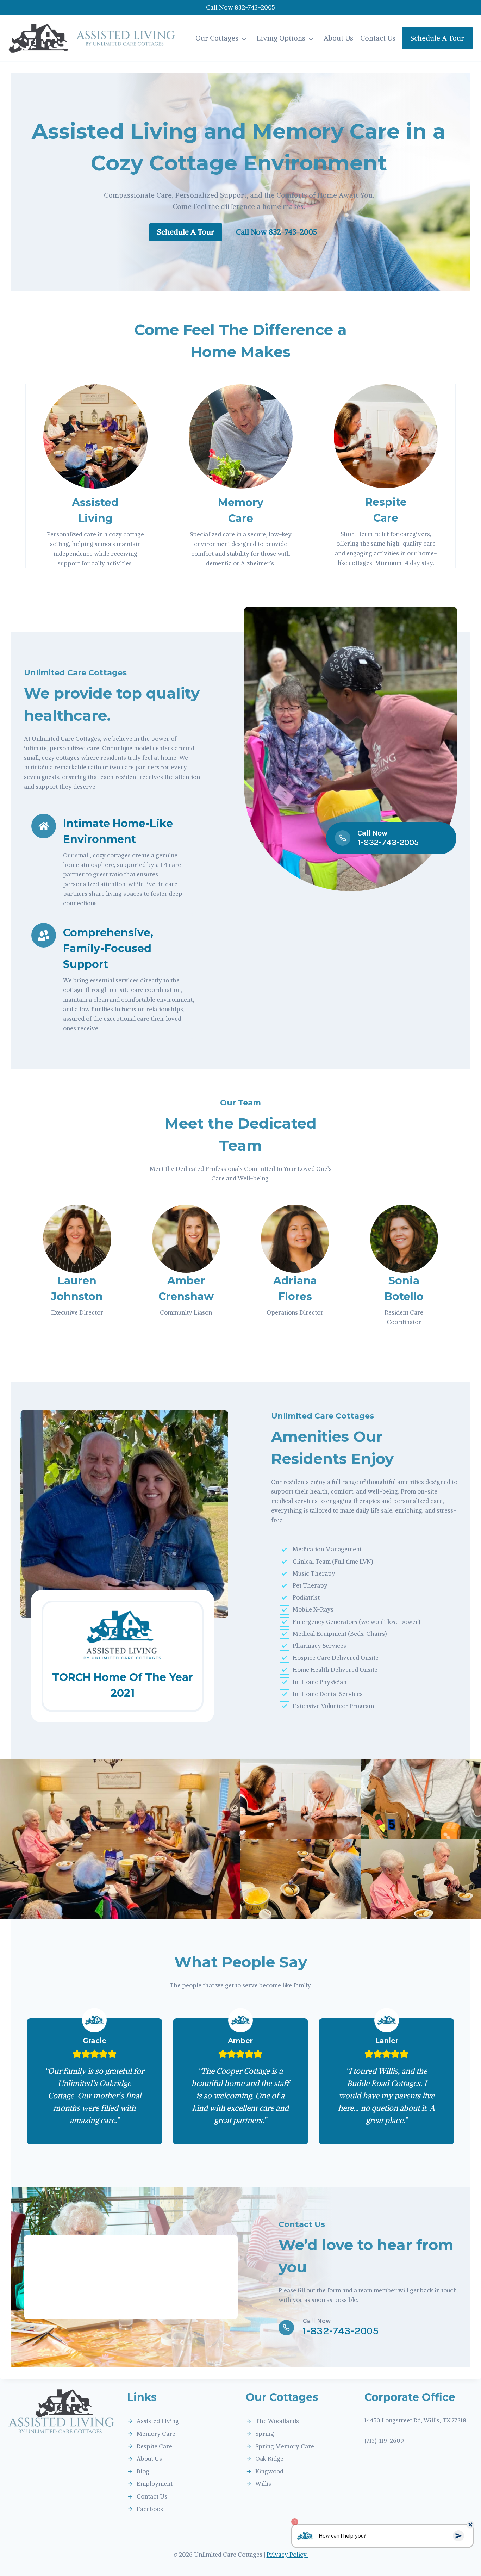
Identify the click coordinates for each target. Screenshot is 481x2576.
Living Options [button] (281, 38)
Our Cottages (217, 38)
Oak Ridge (269, 2459)
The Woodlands (277, 2421)
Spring (265, 2434)
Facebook (150, 2509)
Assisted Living (158, 2421)
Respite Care (154, 2446)
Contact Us (378, 38)
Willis (263, 2484)
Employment (155, 2484)
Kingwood (269, 2471)
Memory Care (156, 2434)
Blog (143, 2471)
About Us (338, 38)
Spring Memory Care (285, 2446)
